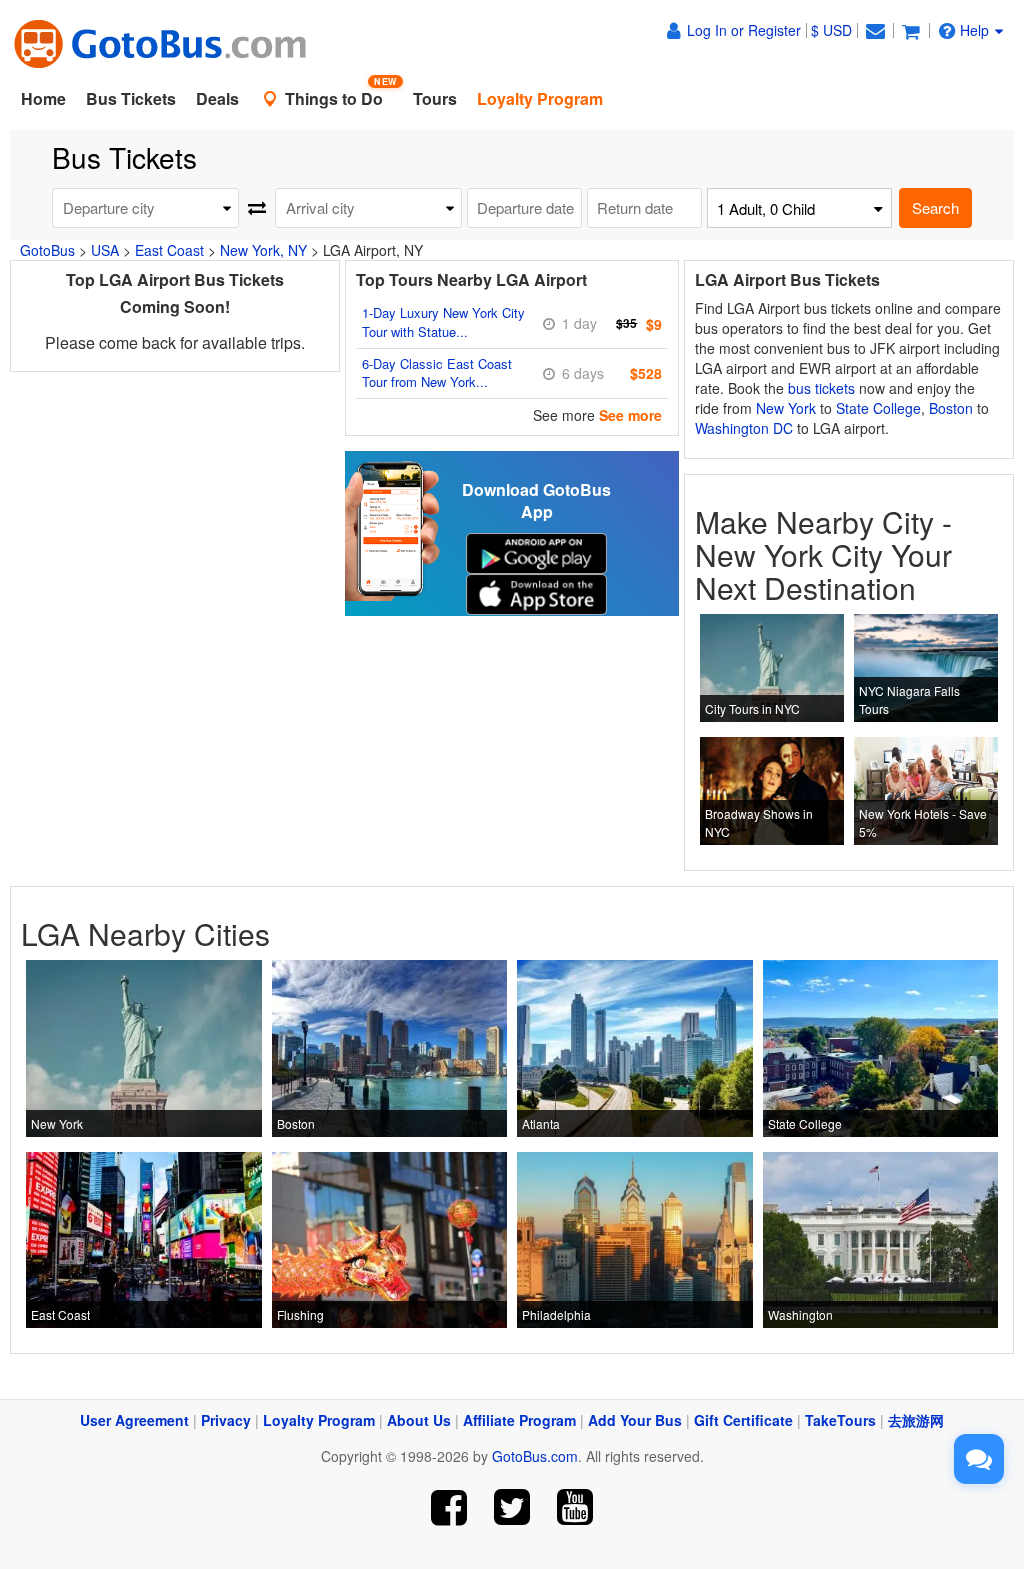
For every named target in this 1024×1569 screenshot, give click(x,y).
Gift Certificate (743, 1420)
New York (786, 408)
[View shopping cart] (911, 30)
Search (935, 207)
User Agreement (134, 1420)
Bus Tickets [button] (131, 98)
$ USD (831, 30)
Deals (217, 98)
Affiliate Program (519, 1420)
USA (105, 250)
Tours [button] (435, 98)
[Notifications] (875, 30)
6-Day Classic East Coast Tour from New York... (437, 373)
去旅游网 (916, 1420)
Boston (951, 408)
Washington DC (744, 428)
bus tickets (821, 388)
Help (974, 30)
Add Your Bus (635, 1420)
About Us (419, 1420)
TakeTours (840, 1420)
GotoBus (47, 250)
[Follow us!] (512, 1507)
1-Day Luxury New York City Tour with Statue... (443, 322)
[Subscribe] (574, 1507)
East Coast (169, 250)
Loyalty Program (319, 1420)
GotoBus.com (535, 1456)
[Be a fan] (449, 1507)
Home (43, 98)
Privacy (226, 1420)
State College (878, 408)
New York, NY (263, 250)
